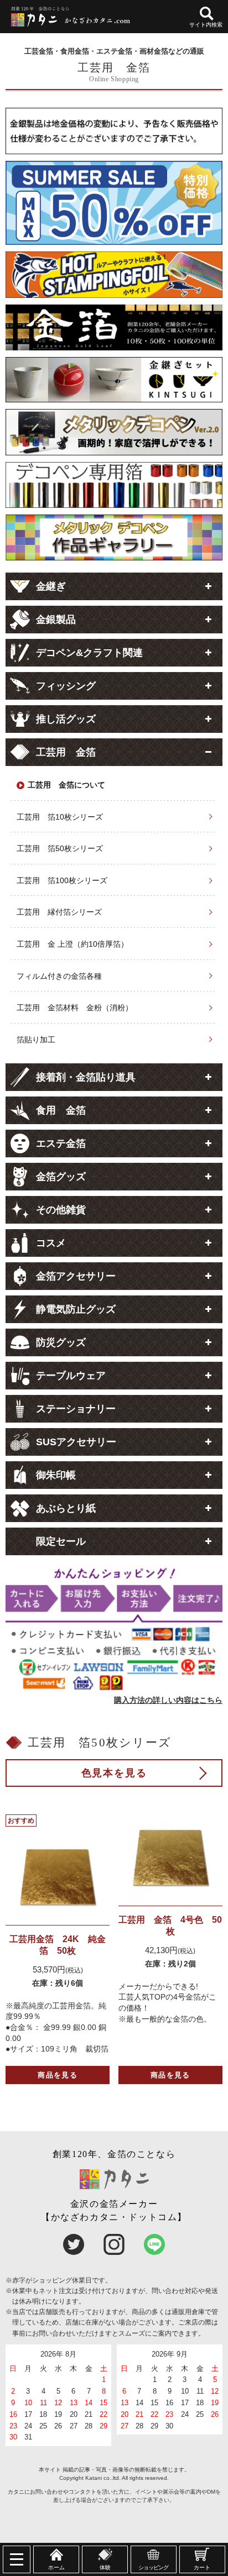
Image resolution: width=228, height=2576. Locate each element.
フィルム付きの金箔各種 (59, 976)
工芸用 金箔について (66, 785)
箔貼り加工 (36, 1040)
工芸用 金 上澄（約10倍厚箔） (72, 944)
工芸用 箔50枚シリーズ (60, 848)
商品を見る (58, 2075)
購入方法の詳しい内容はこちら (168, 1700)
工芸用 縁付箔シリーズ (59, 912)
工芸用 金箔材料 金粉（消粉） (75, 1008)
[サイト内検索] (207, 14)
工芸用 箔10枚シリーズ (60, 817)
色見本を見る (114, 1773)
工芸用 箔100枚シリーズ (62, 880)
